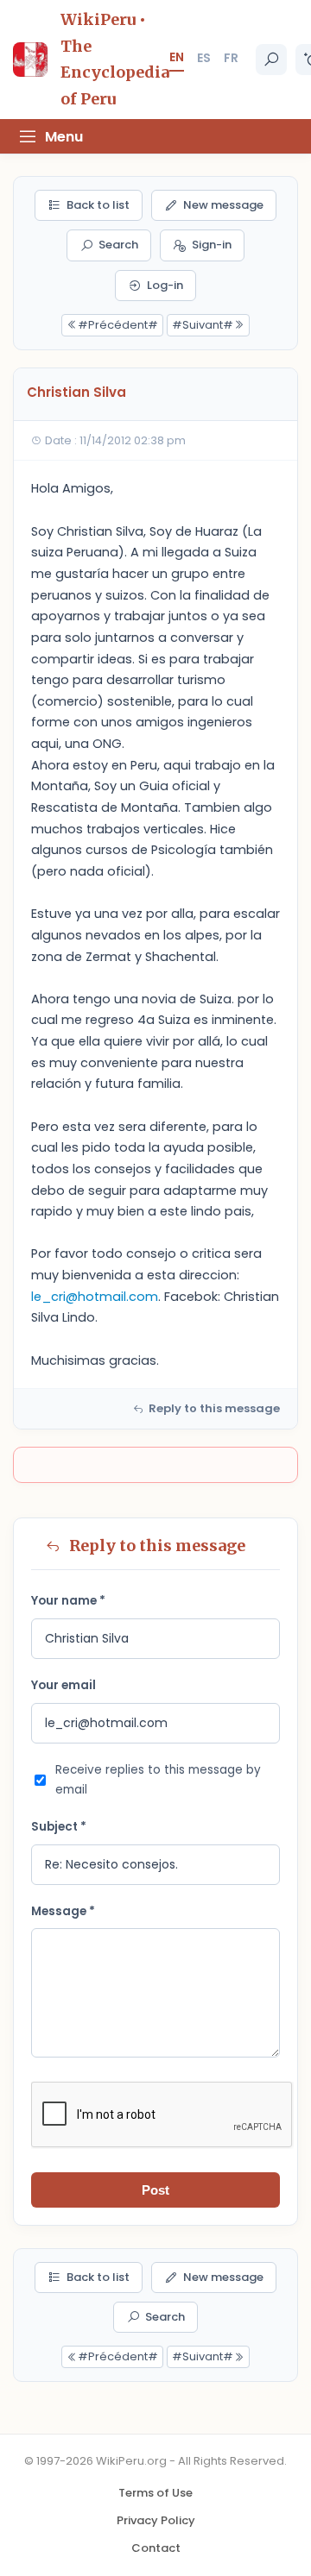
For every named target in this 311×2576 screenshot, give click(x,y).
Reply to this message (214, 1408)
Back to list (98, 205)
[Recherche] (271, 60)
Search (118, 245)
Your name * (68, 1601)
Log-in (165, 285)
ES (204, 58)
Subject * (59, 1827)
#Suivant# (203, 325)
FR (231, 58)
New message (223, 205)
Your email (63, 1685)
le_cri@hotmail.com (95, 1297)
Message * (63, 1911)
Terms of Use (155, 2493)
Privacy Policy (156, 2520)
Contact (156, 2548)
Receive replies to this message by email (158, 1780)
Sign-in (212, 245)
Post (155, 2190)
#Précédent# (118, 325)
